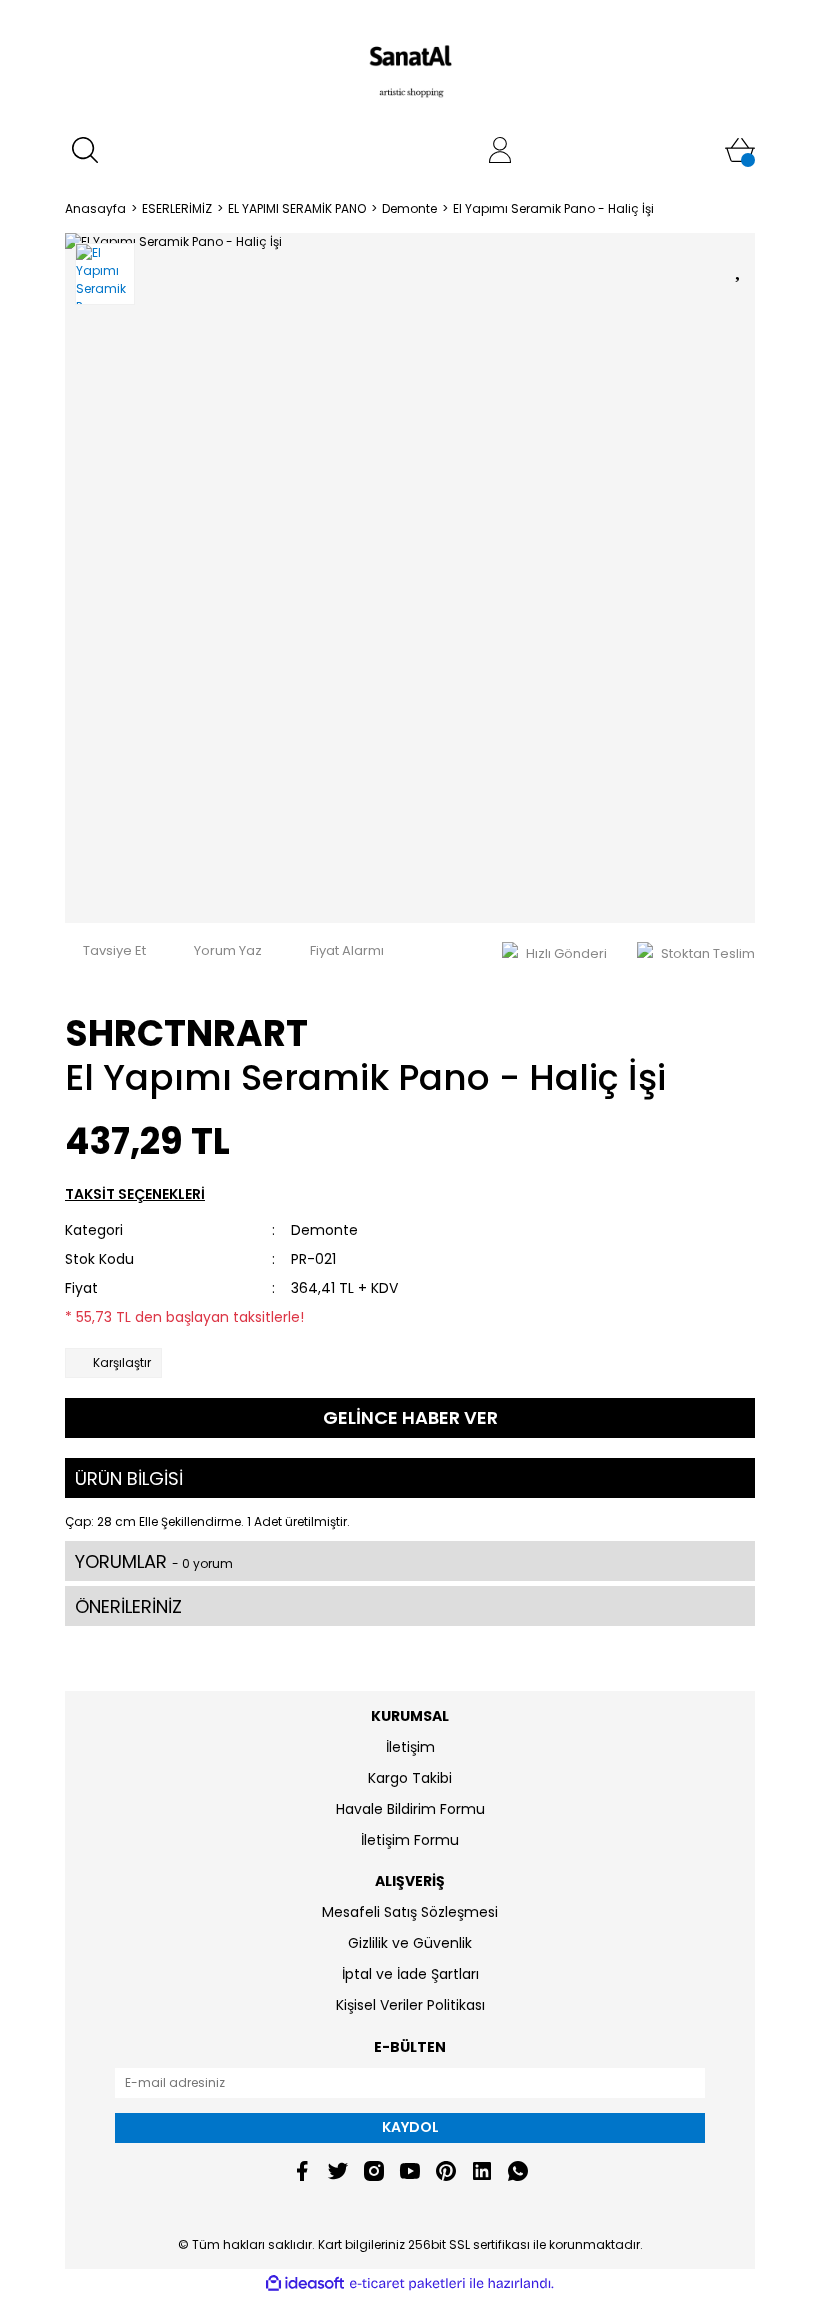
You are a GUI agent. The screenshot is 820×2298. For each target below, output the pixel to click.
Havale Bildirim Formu (410, 1809)
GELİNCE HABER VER (410, 1417)
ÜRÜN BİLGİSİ (129, 1478)
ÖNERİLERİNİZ (128, 1606)
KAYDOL (410, 2127)
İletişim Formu (410, 1840)
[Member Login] (500, 150)
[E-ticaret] (407, 2284)
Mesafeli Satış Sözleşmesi (410, 1912)
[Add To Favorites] (740, 265)
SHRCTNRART (186, 1033)
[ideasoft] (305, 2283)
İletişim (410, 1747)
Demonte (324, 1230)
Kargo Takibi (410, 1778)
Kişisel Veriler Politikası (410, 2005)
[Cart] (740, 150)
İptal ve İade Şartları (410, 1974)
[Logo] (410, 65)
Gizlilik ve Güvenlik (410, 1943)
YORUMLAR (154, 1561)
